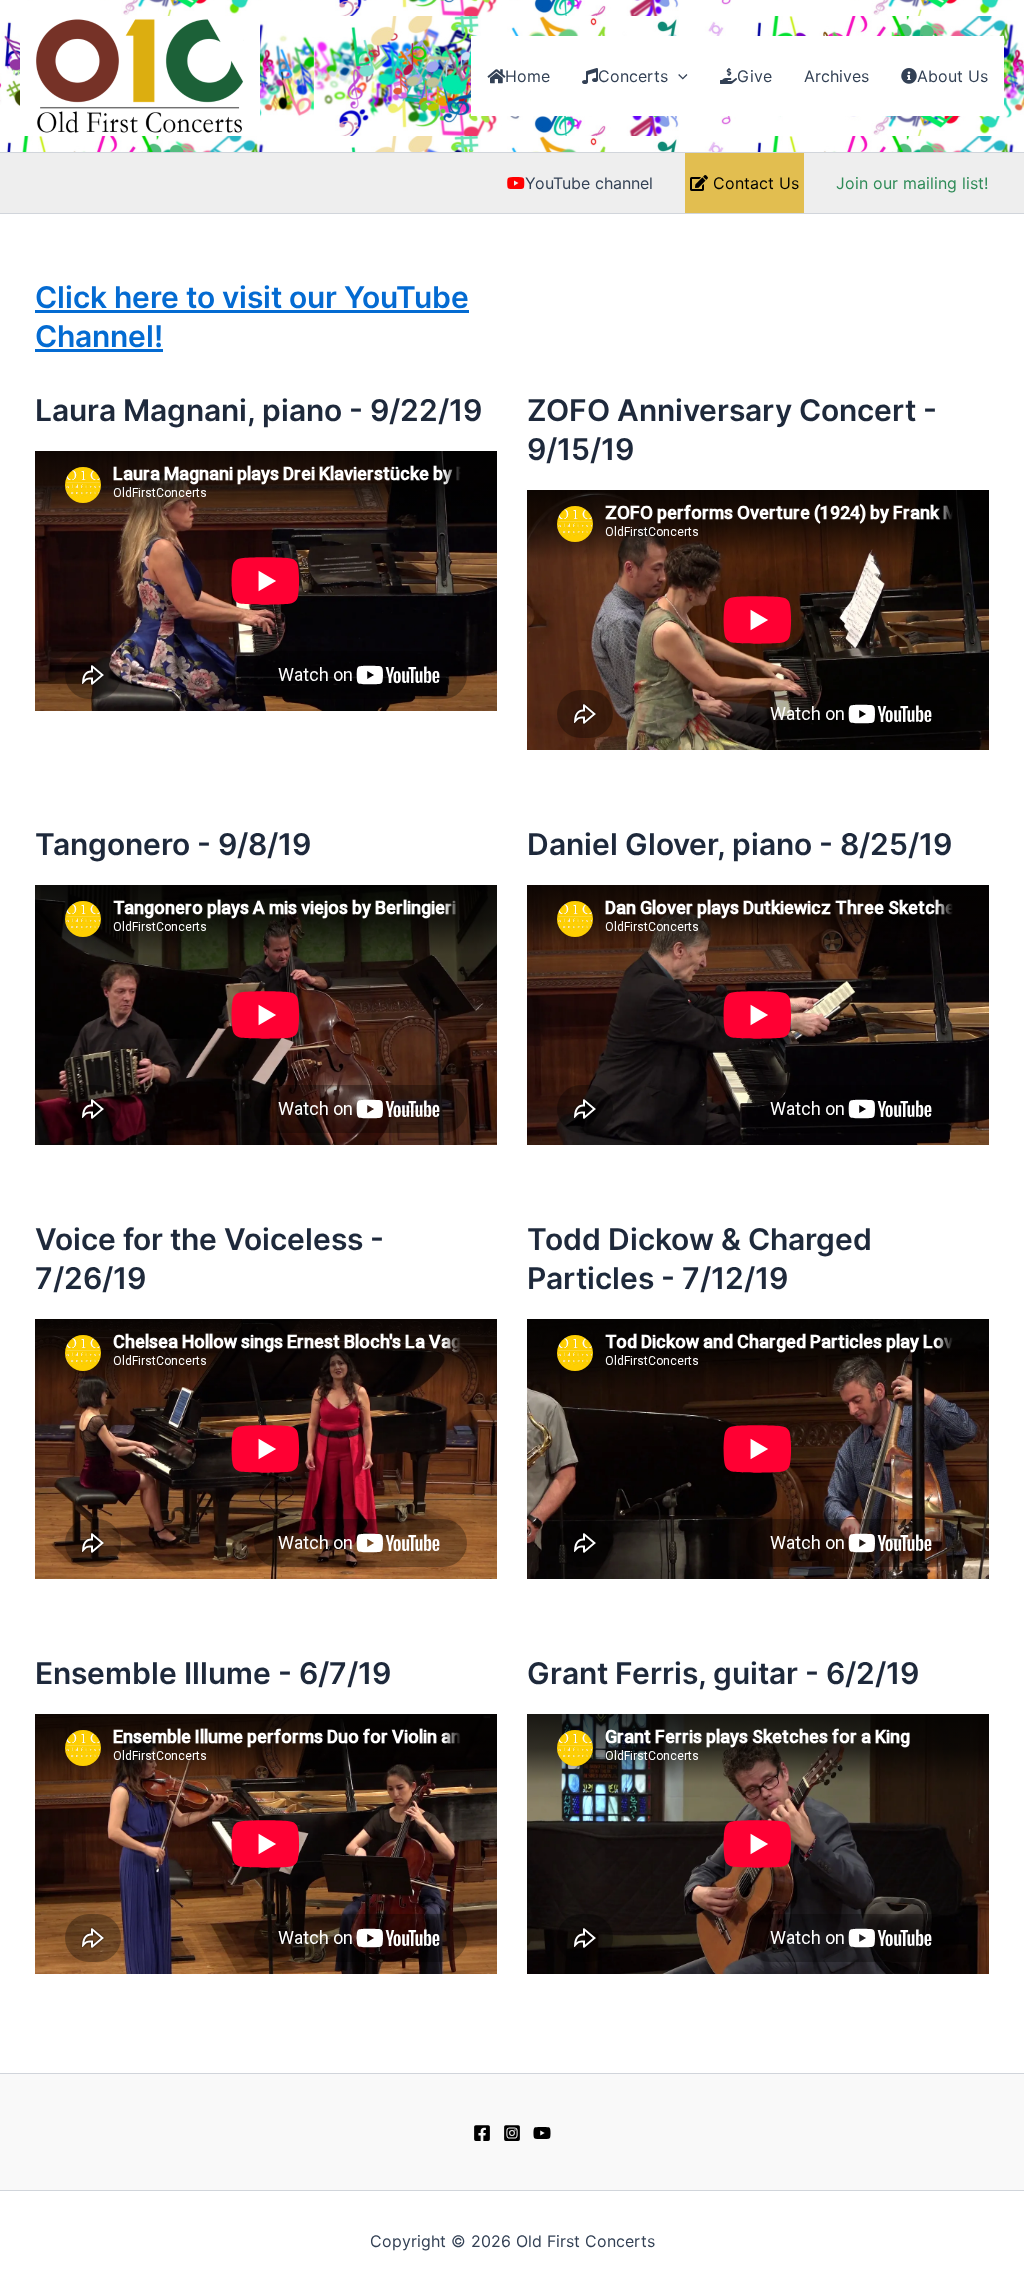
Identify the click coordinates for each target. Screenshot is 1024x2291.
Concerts (633, 76)
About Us (952, 76)
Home (527, 76)
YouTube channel (589, 183)
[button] (678, 76)
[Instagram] (512, 2133)
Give (754, 76)
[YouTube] (542, 2133)
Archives (836, 76)
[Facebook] (482, 2133)
